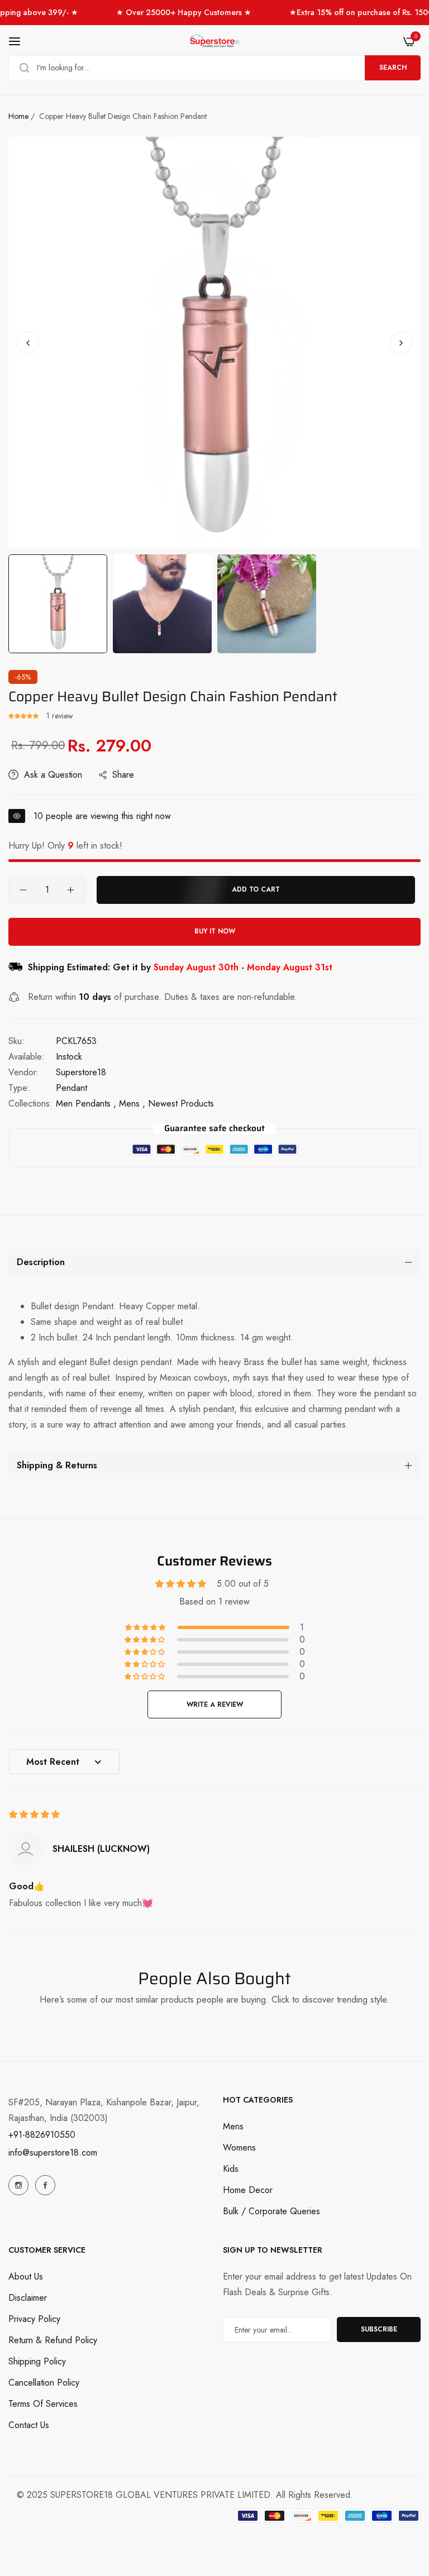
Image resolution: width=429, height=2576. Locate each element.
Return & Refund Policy (53, 2340)
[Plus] (71, 890)
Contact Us (29, 2425)
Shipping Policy (37, 2361)
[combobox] (214, 68)
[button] (401, 343)
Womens (239, 2148)
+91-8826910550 (42, 2135)
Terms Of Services (43, 2404)
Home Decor (248, 2190)
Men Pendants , (86, 1103)
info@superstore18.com (53, 2153)
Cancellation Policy (44, 2383)
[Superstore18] (214, 41)
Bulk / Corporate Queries (271, 2211)
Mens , (132, 1103)
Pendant (71, 1088)
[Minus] (23, 890)
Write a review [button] (215, 1704)
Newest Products (181, 1103)
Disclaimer (28, 2298)
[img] (34, 1814)
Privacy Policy (34, 2319)
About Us (26, 2276)
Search (393, 68)
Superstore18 (81, 1072)
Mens (233, 2126)
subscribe (379, 2329)
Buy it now (215, 931)
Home (18, 116)
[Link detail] (18, 2185)
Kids (231, 2169)
